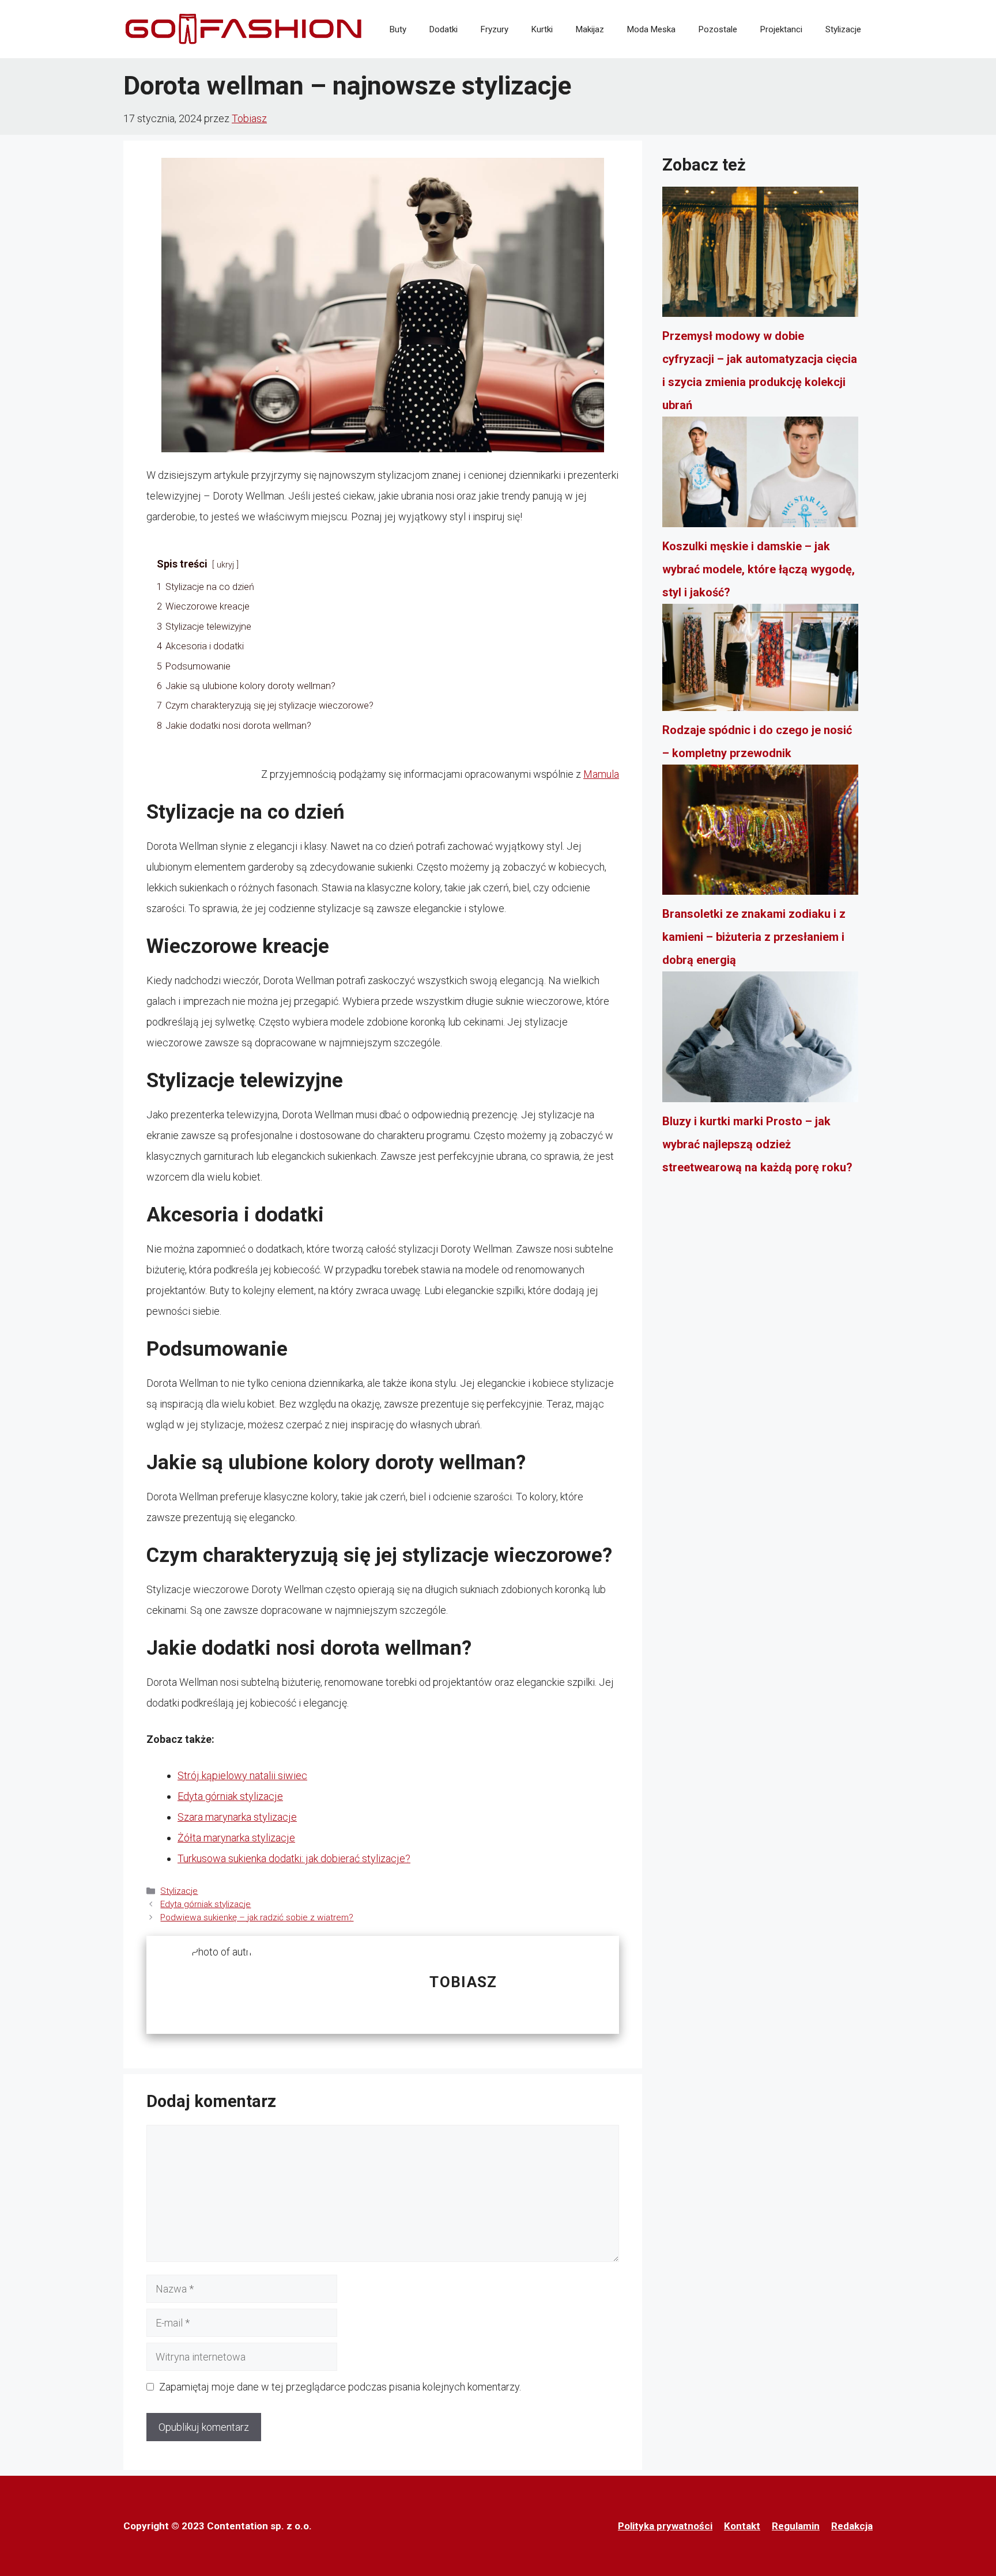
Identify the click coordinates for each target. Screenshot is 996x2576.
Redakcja (852, 2526)
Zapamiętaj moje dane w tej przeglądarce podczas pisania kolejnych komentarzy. (340, 2387)
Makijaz (590, 29)
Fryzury (495, 29)
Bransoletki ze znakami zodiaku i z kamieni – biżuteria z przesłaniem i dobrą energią (754, 937)
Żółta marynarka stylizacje (236, 1838)
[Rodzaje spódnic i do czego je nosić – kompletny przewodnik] (760, 661)
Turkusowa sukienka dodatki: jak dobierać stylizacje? (294, 1858)
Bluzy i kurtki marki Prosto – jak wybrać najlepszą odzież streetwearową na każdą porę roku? (757, 1144)
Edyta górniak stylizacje (230, 1796)
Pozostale (718, 29)
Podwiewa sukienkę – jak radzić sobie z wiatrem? (257, 1917)
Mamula (601, 774)
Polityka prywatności (665, 2526)
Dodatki (444, 29)
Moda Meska (651, 29)
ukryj (225, 565)
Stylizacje (843, 29)
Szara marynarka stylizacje (237, 1817)
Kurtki (542, 29)
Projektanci (781, 29)
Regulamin (796, 2526)
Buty (398, 29)
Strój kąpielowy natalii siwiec (242, 1775)
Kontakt (742, 2526)
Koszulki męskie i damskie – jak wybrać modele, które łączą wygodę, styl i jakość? (759, 569)
